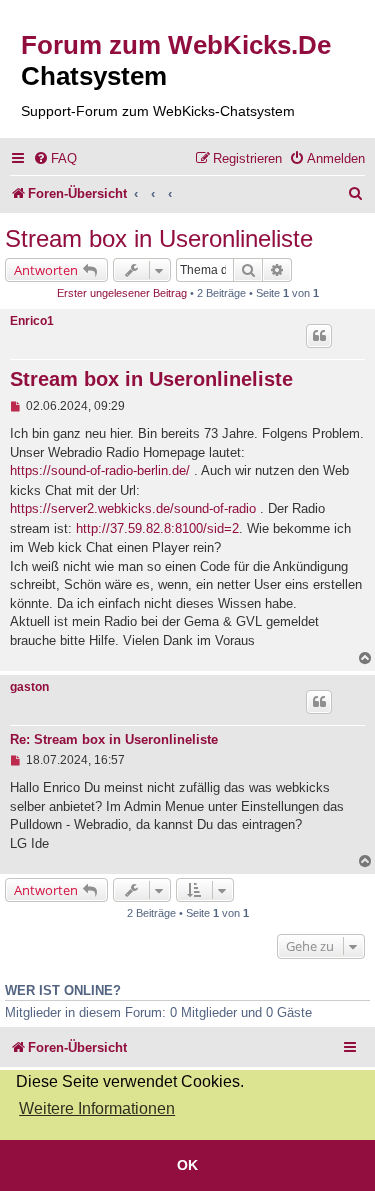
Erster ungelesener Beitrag (122, 293)
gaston (29, 687)
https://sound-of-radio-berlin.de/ (100, 470)
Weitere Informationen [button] (97, 1108)
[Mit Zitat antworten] (319, 336)
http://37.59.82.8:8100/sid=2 (157, 528)
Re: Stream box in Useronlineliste (114, 740)
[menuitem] (55, 158)
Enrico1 (32, 321)
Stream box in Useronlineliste (159, 238)
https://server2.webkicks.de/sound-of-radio (133, 508)
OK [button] (187, 1165)
